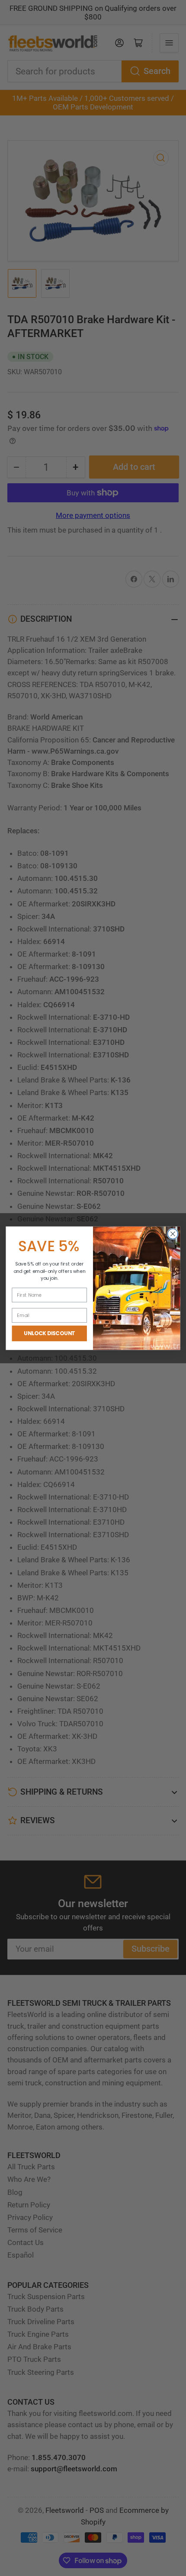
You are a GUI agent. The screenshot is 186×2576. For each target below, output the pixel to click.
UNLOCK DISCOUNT (49, 1333)
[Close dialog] (173, 1234)
